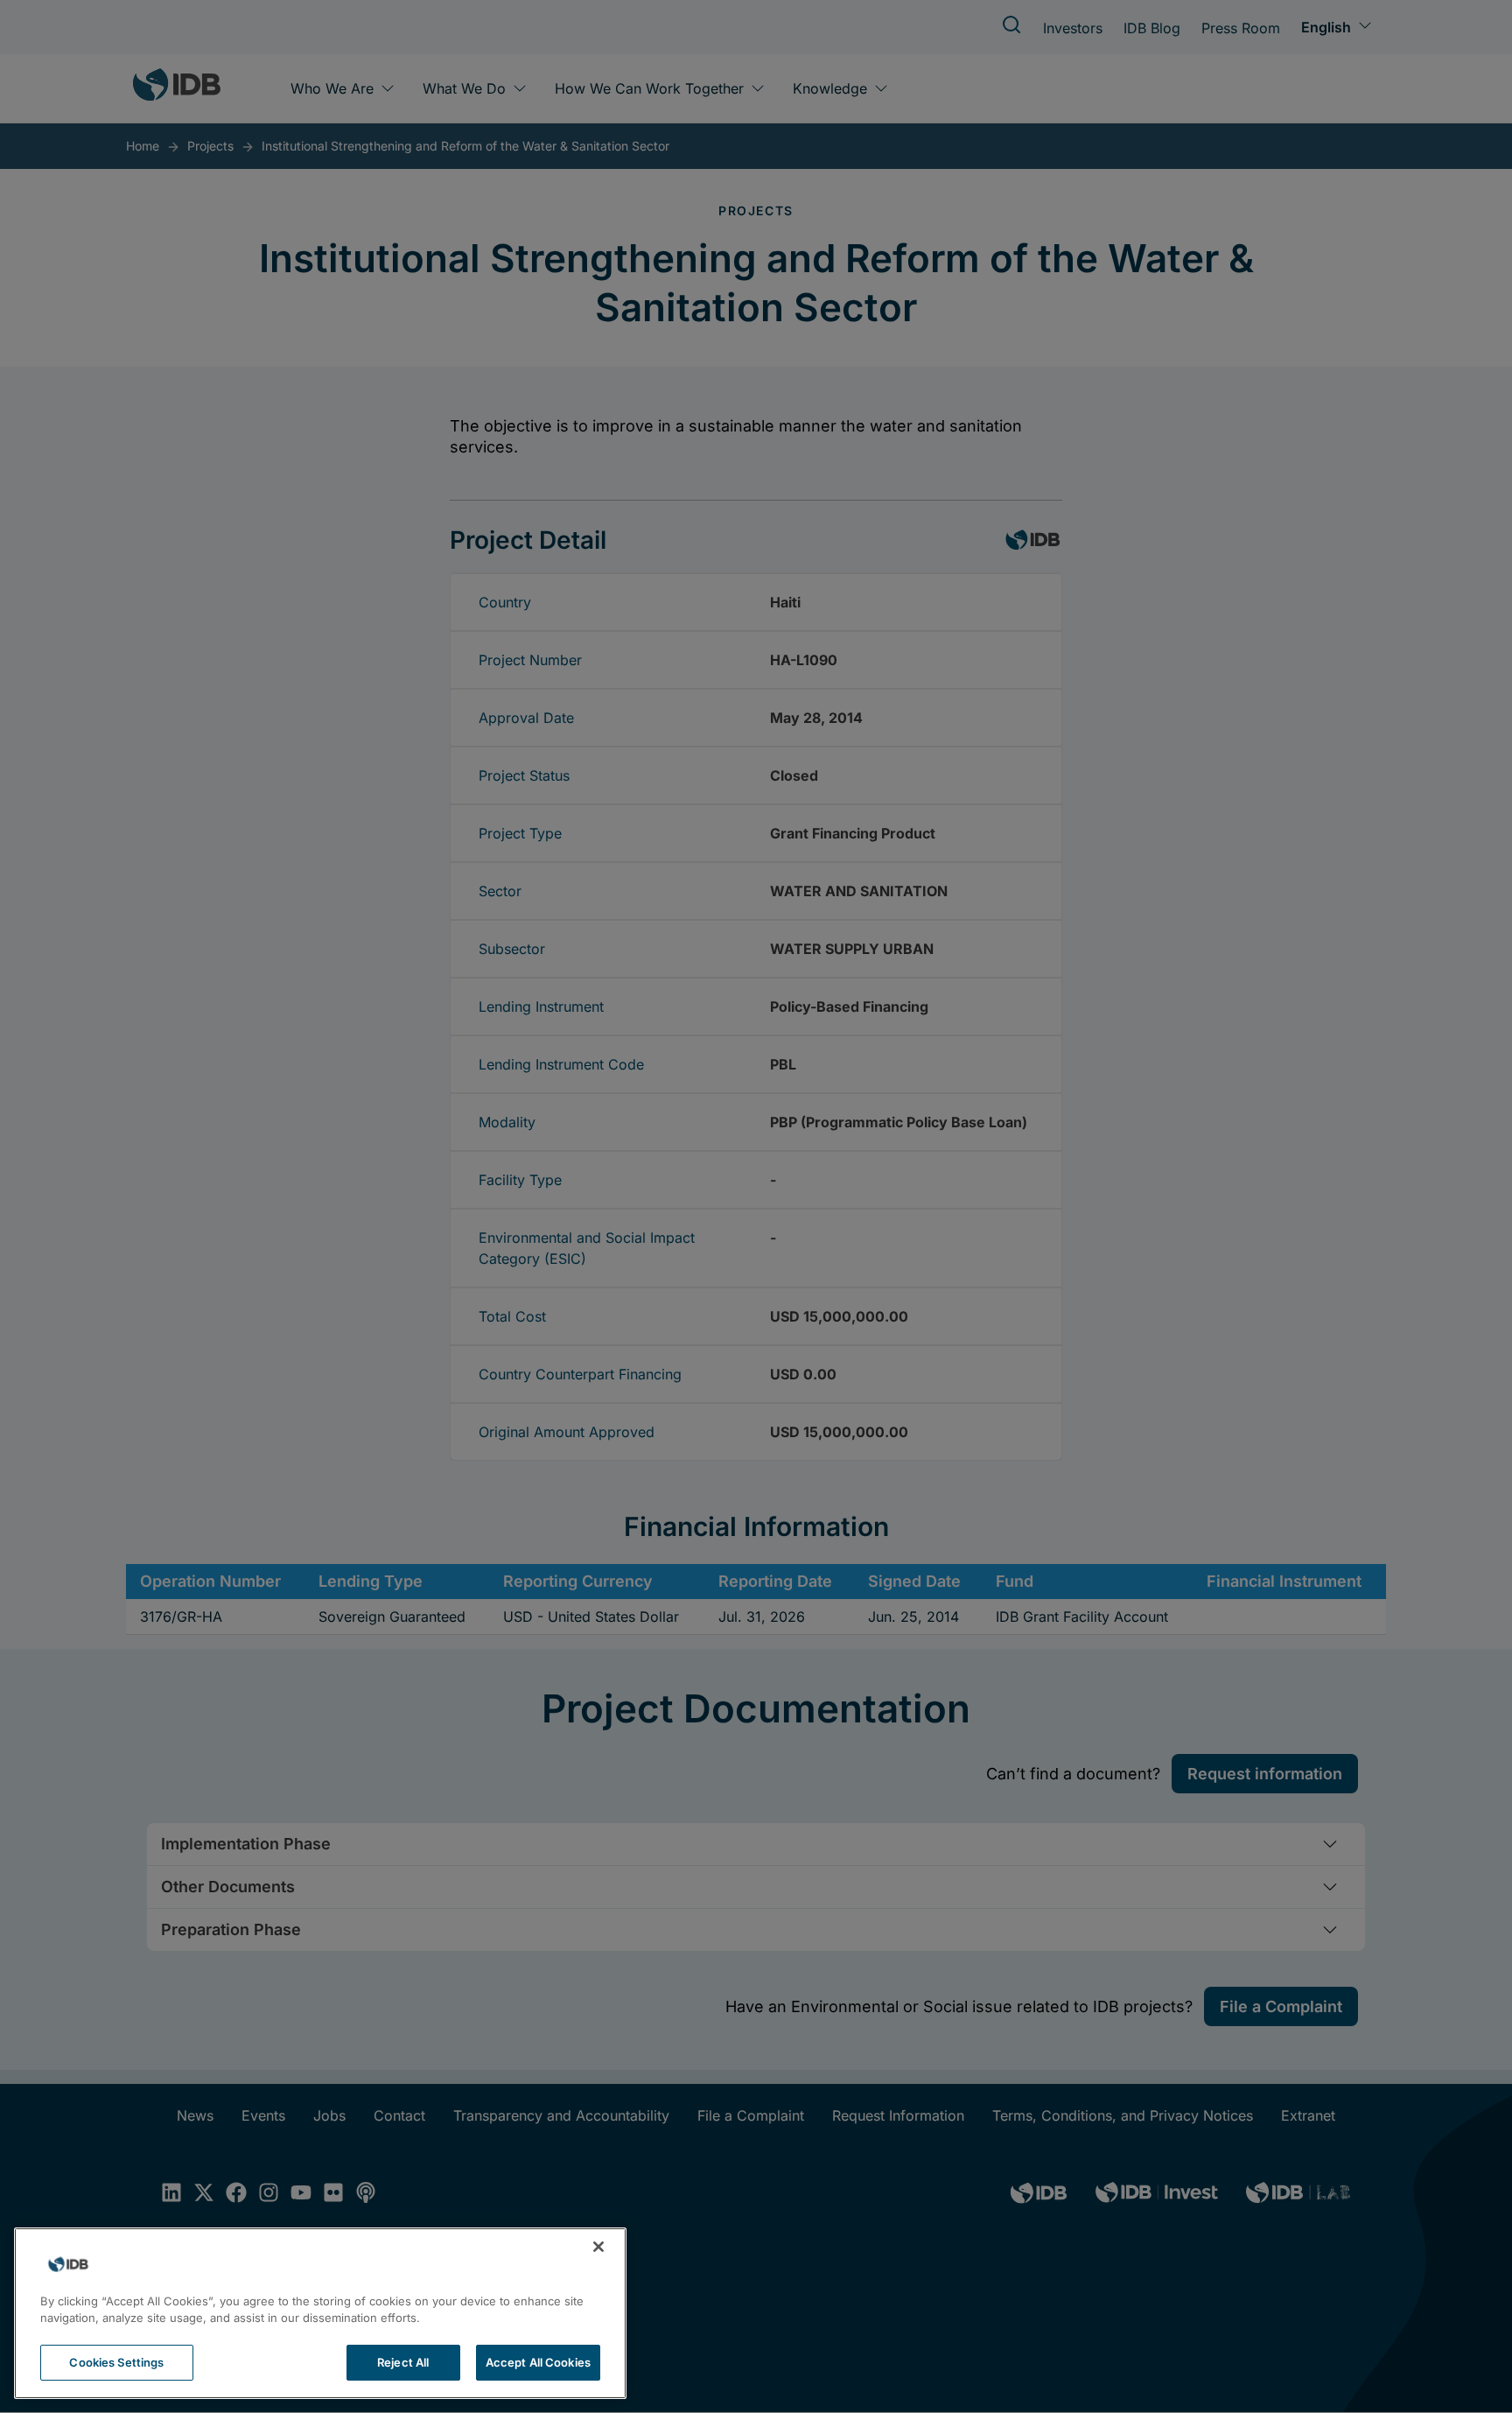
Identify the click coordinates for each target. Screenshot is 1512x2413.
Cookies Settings (116, 2362)
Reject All (403, 2362)
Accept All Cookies (538, 2362)
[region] (320, 2313)
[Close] (598, 2247)
